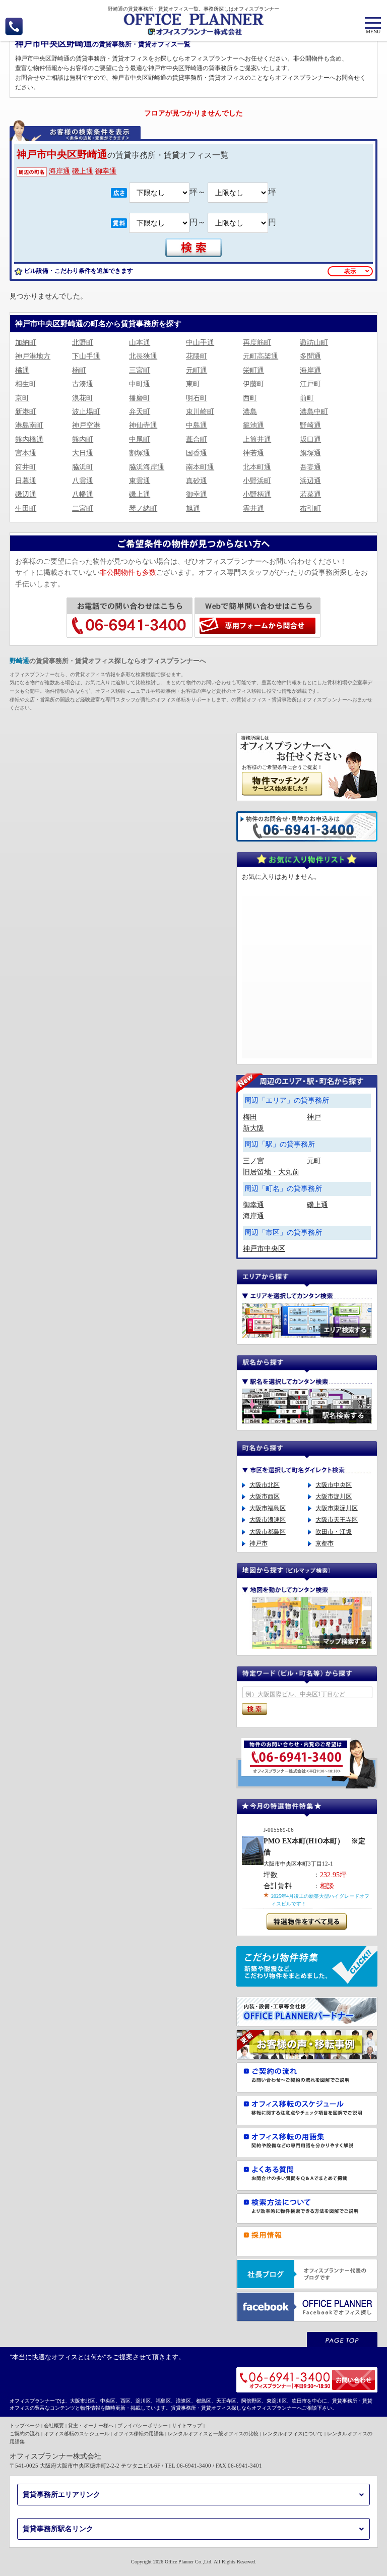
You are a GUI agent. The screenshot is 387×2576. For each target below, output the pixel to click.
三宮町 (140, 370)
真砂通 (197, 481)
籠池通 (253, 425)
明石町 (197, 398)
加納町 (26, 343)
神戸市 (259, 1543)
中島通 (197, 425)
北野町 (83, 343)
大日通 (83, 453)
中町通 (140, 384)
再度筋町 (257, 343)
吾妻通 (310, 467)
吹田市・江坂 (334, 1532)
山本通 (140, 343)
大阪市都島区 (268, 1532)
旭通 (193, 508)
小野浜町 (257, 481)
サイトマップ (187, 2425)
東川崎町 (200, 412)
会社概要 (54, 2425)
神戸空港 (86, 425)
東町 (193, 384)
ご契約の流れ (25, 2434)
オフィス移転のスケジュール (77, 2434)
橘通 (22, 370)
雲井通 (253, 508)
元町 (314, 1161)
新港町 (26, 412)
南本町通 (200, 467)
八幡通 (83, 494)
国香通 (197, 453)
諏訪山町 (314, 343)
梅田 (250, 1117)
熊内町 (83, 439)
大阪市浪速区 (268, 1520)
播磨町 (140, 398)
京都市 (325, 1543)
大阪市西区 (265, 1496)
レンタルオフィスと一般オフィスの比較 (213, 2434)
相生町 (26, 384)
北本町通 (257, 467)
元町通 (197, 370)
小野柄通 (257, 494)
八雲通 (83, 481)
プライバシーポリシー (143, 2425)
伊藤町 (253, 384)
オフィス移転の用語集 (139, 2434)
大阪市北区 (265, 1485)
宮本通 (26, 453)
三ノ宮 (253, 1161)
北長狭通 (143, 356)
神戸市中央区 (264, 1249)
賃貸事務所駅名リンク (58, 2529)
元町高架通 (261, 356)
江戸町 (310, 384)
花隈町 (197, 356)
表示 (350, 271)
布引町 (310, 508)
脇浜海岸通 (147, 467)
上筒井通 (257, 439)
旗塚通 (310, 453)
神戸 (314, 1117)
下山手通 (86, 356)
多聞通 (310, 356)
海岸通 (59, 171)
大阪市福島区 (268, 1508)
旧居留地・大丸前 (271, 1172)
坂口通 (310, 439)
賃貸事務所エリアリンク (61, 2495)
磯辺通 (26, 494)
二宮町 (83, 508)
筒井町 (26, 467)
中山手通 (200, 343)
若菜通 (310, 494)
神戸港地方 (33, 356)
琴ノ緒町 (143, 508)
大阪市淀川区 (334, 1496)
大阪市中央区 (334, 1485)
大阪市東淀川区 (337, 1508)
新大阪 (253, 1128)
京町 (22, 398)
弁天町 (140, 412)
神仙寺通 (143, 425)
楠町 (79, 370)
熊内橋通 (29, 439)
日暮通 (26, 481)
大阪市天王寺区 (337, 1520)
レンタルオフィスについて (293, 2434)
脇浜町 (83, 467)
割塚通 (140, 453)
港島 (250, 412)
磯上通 (83, 171)
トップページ (25, 2425)
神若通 (253, 453)
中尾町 (140, 439)
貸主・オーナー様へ (91, 2425)
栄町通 (253, 370)
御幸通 (106, 171)
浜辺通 (310, 481)
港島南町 (29, 425)
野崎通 (310, 425)
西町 (250, 398)
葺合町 (197, 439)
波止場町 (86, 412)
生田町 (26, 508)
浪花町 (83, 398)
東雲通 (140, 481)
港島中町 (314, 412)
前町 (307, 398)
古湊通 (83, 384)
